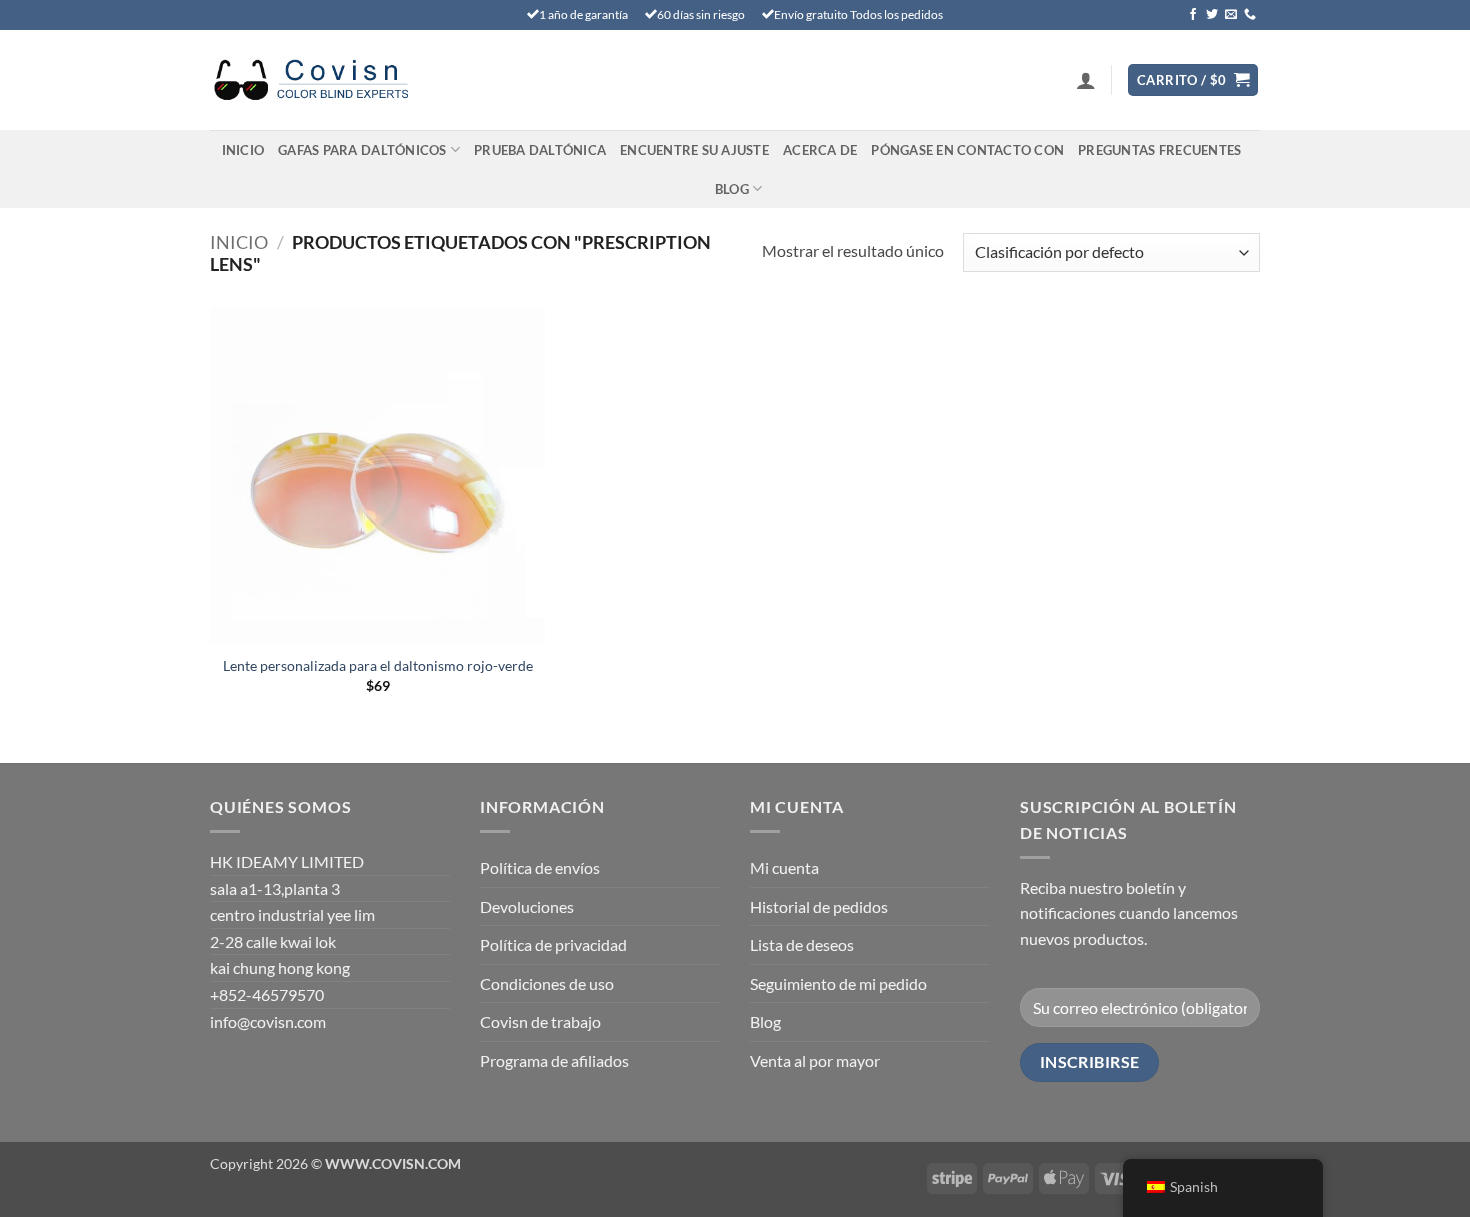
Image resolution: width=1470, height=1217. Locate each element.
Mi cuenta (784, 867)
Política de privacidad (553, 944)
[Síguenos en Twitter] (1212, 15)
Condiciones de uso (547, 983)
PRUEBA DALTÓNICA (540, 150)
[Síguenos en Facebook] (1193, 15)
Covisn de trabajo (540, 1021)
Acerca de (820, 150)
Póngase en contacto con (967, 150)
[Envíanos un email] (1231, 15)
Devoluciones (527, 906)
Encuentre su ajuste (694, 150)
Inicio (243, 150)
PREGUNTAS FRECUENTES (1159, 150)
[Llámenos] (1250, 15)
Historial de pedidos (819, 906)
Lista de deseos (802, 944)
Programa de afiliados (554, 1060)
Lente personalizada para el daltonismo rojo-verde (378, 665)
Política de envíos (540, 867)
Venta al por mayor (815, 1060)
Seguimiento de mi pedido (838, 983)
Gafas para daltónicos (362, 150)
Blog (732, 189)
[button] (1086, 80)
